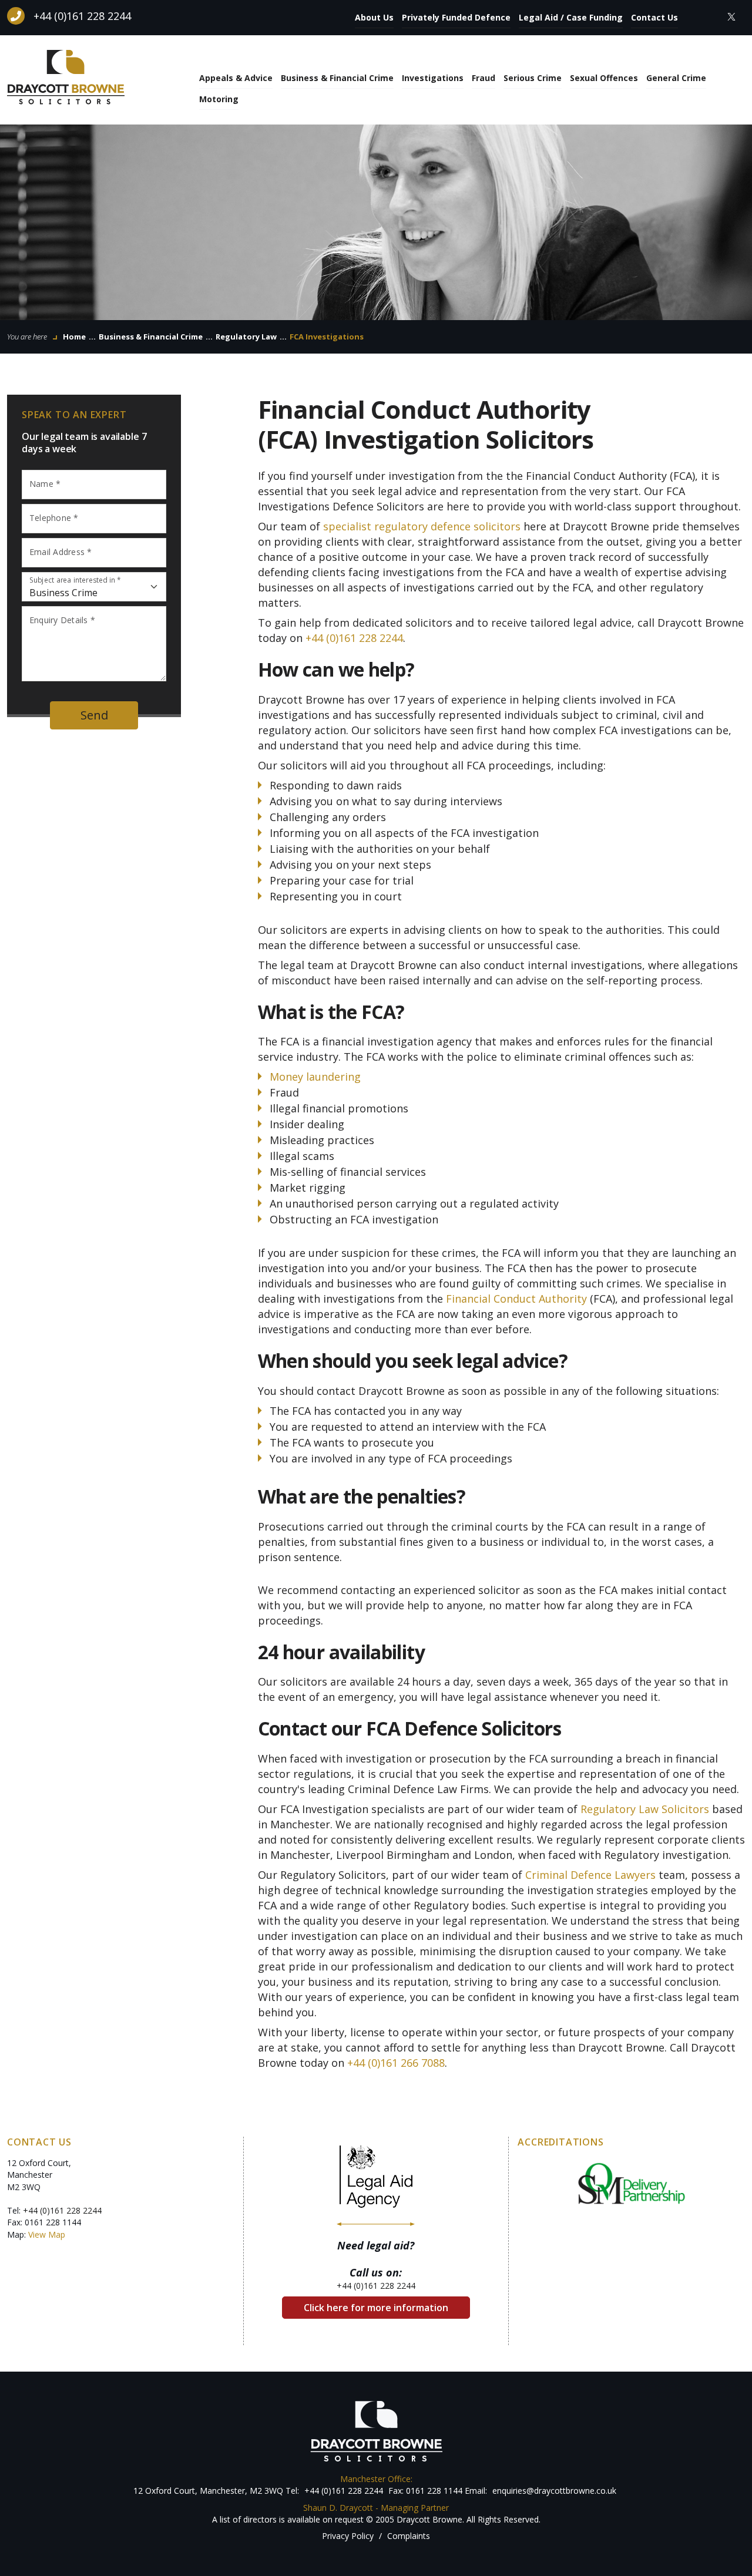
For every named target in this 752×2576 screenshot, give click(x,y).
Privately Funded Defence (456, 17)
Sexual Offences (604, 78)
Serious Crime (533, 78)
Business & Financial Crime (337, 78)
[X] (731, 16)
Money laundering (315, 1077)
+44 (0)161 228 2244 (82, 16)
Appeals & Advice (236, 78)
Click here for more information (376, 2308)
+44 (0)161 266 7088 (396, 2063)
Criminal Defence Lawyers (590, 1875)
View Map (47, 2234)
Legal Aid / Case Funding (571, 17)
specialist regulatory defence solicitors (422, 526)
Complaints (409, 2536)
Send (94, 715)
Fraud (484, 78)
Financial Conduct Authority (516, 1299)
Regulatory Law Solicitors (645, 1809)
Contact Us (654, 17)
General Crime (676, 78)
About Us (374, 17)
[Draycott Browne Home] (66, 76)
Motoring (219, 99)
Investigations (433, 78)
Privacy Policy (348, 2536)
